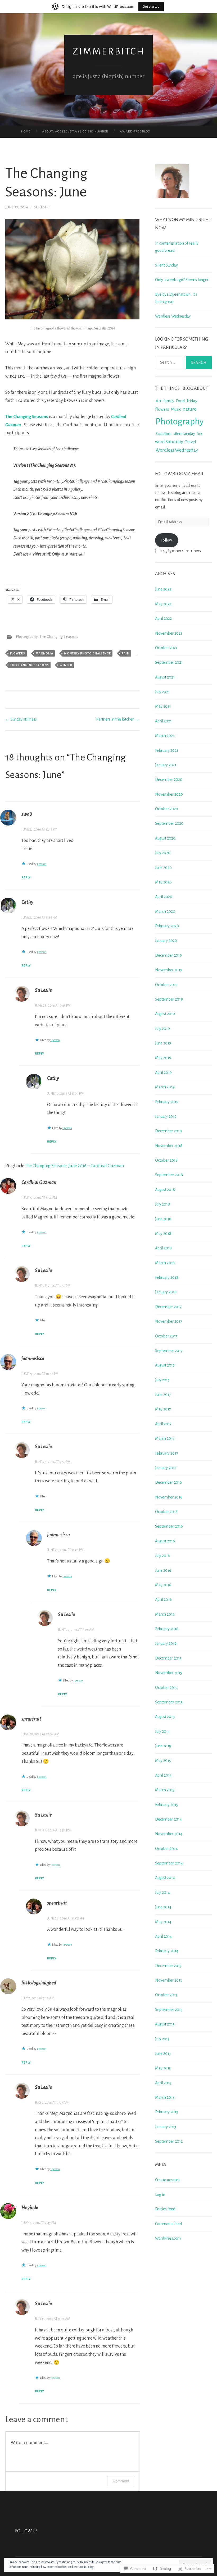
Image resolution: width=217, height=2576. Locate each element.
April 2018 (163, 1248)
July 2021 (162, 692)
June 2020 (163, 868)
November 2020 (169, 794)
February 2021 (167, 750)
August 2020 (165, 838)
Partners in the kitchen (118, 719)
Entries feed (165, 2209)
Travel (191, 442)
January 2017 (166, 1468)
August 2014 (165, 1878)
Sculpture (164, 434)
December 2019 (168, 955)
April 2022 (163, 618)
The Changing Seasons (27, 417)
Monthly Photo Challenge (87, 653)
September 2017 (169, 1351)
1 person (42, 864)
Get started (151, 6)
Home (26, 132)
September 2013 (169, 2010)
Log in (160, 2194)
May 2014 (163, 1922)
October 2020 (167, 809)
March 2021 (165, 736)
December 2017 (168, 1307)
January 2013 (166, 2127)
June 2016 (163, 1570)
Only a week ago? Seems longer (182, 280)
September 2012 (169, 2141)
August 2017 (165, 1365)
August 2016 (165, 1541)
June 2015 (163, 1746)
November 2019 (169, 970)
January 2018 (166, 1292)
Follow (167, 540)
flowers (18, 653)
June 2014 (163, 1907)
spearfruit (31, 1719)
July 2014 (162, 1892)
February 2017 (167, 1453)
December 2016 (168, 1482)
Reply (26, 877)
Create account (167, 2180)
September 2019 (169, 999)
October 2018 (166, 1160)
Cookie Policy (86, 2567)
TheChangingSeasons (30, 665)
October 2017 (166, 1336)
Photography (27, 637)
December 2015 (168, 1658)
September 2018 (169, 1175)
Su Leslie (42, 207)
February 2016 (167, 1629)
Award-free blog (135, 132)
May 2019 (163, 1058)
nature (189, 409)
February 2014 (167, 1951)
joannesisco (33, 1359)
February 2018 (167, 1277)
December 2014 (168, 1819)
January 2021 (166, 765)
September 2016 (169, 1526)
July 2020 (163, 853)
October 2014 (166, 1849)
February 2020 (167, 926)
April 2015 (163, 1775)
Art (159, 401)
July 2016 (162, 1556)
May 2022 (163, 604)
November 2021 (169, 633)
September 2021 (169, 662)
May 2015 (163, 1761)
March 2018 (165, 1263)
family (169, 401)
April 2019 (163, 1072)
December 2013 (168, 1966)
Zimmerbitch (109, 51)
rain (125, 653)
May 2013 (163, 2068)
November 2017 (169, 1321)
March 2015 (165, 1790)
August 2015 (165, 1717)
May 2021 (163, 706)
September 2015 (169, 1702)
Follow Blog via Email (180, 474)
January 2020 (166, 941)
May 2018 (163, 1234)
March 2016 (165, 1614)
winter (66, 665)
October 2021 (166, 648)
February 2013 (166, 2112)
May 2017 (163, 1409)
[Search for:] (184, 363)
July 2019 (162, 1029)
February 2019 (167, 1102)
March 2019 (165, 1087)
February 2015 (167, 1805)
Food (180, 401)
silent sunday (184, 434)
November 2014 (169, 1834)
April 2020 (164, 897)
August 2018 (165, 1190)
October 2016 (166, 1512)
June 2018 (163, 1219)
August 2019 (165, 1014)
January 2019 (166, 1116)
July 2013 (162, 2039)
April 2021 (163, 721)
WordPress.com (168, 2238)
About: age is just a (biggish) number (75, 132)
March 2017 (165, 1438)
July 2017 (162, 1380)
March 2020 (165, 911)
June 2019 (163, 1043)
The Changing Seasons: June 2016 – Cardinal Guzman (74, 1166)
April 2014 (163, 1936)
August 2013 (165, 2024)
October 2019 (166, 985)
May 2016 (163, 1585)
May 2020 (163, 882)
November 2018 (169, 1146)
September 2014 (169, 1863)
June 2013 (163, 2054)
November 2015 (169, 1673)
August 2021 (165, 677)
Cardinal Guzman (39, 1182)
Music (176, 409)
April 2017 (163, 1424)
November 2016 (169, 1497)
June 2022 (163, 589)
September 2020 (169, 823)
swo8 (27, 814)
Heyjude (30, 2208)
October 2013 (166, 1995)
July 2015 (162, 1731)
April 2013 (163, 2083)
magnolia (44, 653)
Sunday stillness (21, 719)
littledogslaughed (39, 1983)
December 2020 (169, 780)
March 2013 (165, 2097)
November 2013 (168, 1980)
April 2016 (163, 1599)
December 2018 (168, 1131)
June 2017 (163, 1395)
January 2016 (166, 1643)
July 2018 (162, 1204)
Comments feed (168, 2224)
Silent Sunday (166, 265)
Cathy (27, 902)
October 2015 (166, 1688)
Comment (121, 2481)
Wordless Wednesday (173, 316)
